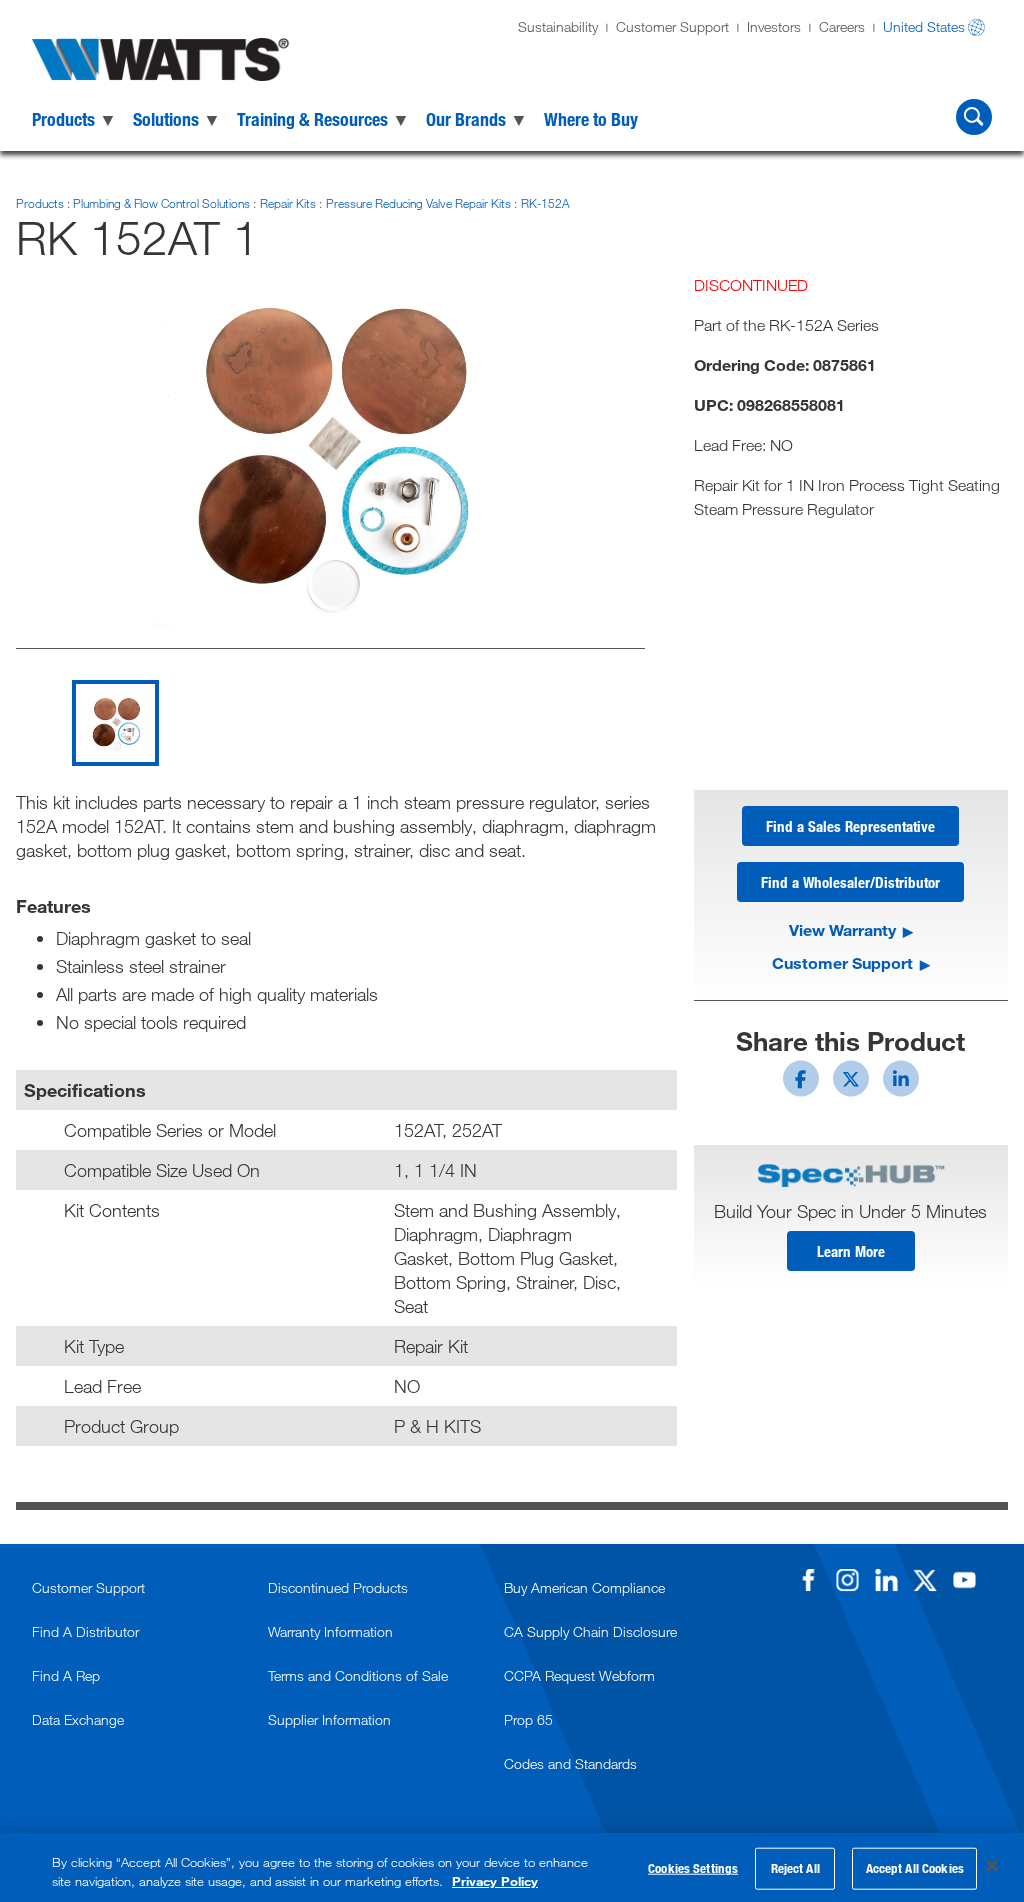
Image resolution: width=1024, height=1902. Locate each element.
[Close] (992, 1866)
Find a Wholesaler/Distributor (850, 882)
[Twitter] (925, 1580)
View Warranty (842, 929)
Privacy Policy (495, 1881)
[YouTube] (964, 1580)
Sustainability (558, 26)
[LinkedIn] (886, 1580)
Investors (774, 26)
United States (924, 26)
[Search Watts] (974, 117)
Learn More (851, 1251)
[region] (512, 1867)
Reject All (795, 1868)
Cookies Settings (693, 1868)
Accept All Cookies (915, 1868)
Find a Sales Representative (850, 826)
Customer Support (672, 26)
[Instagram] (847, 1580)
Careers (842, 26)
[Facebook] (808, 1580)
